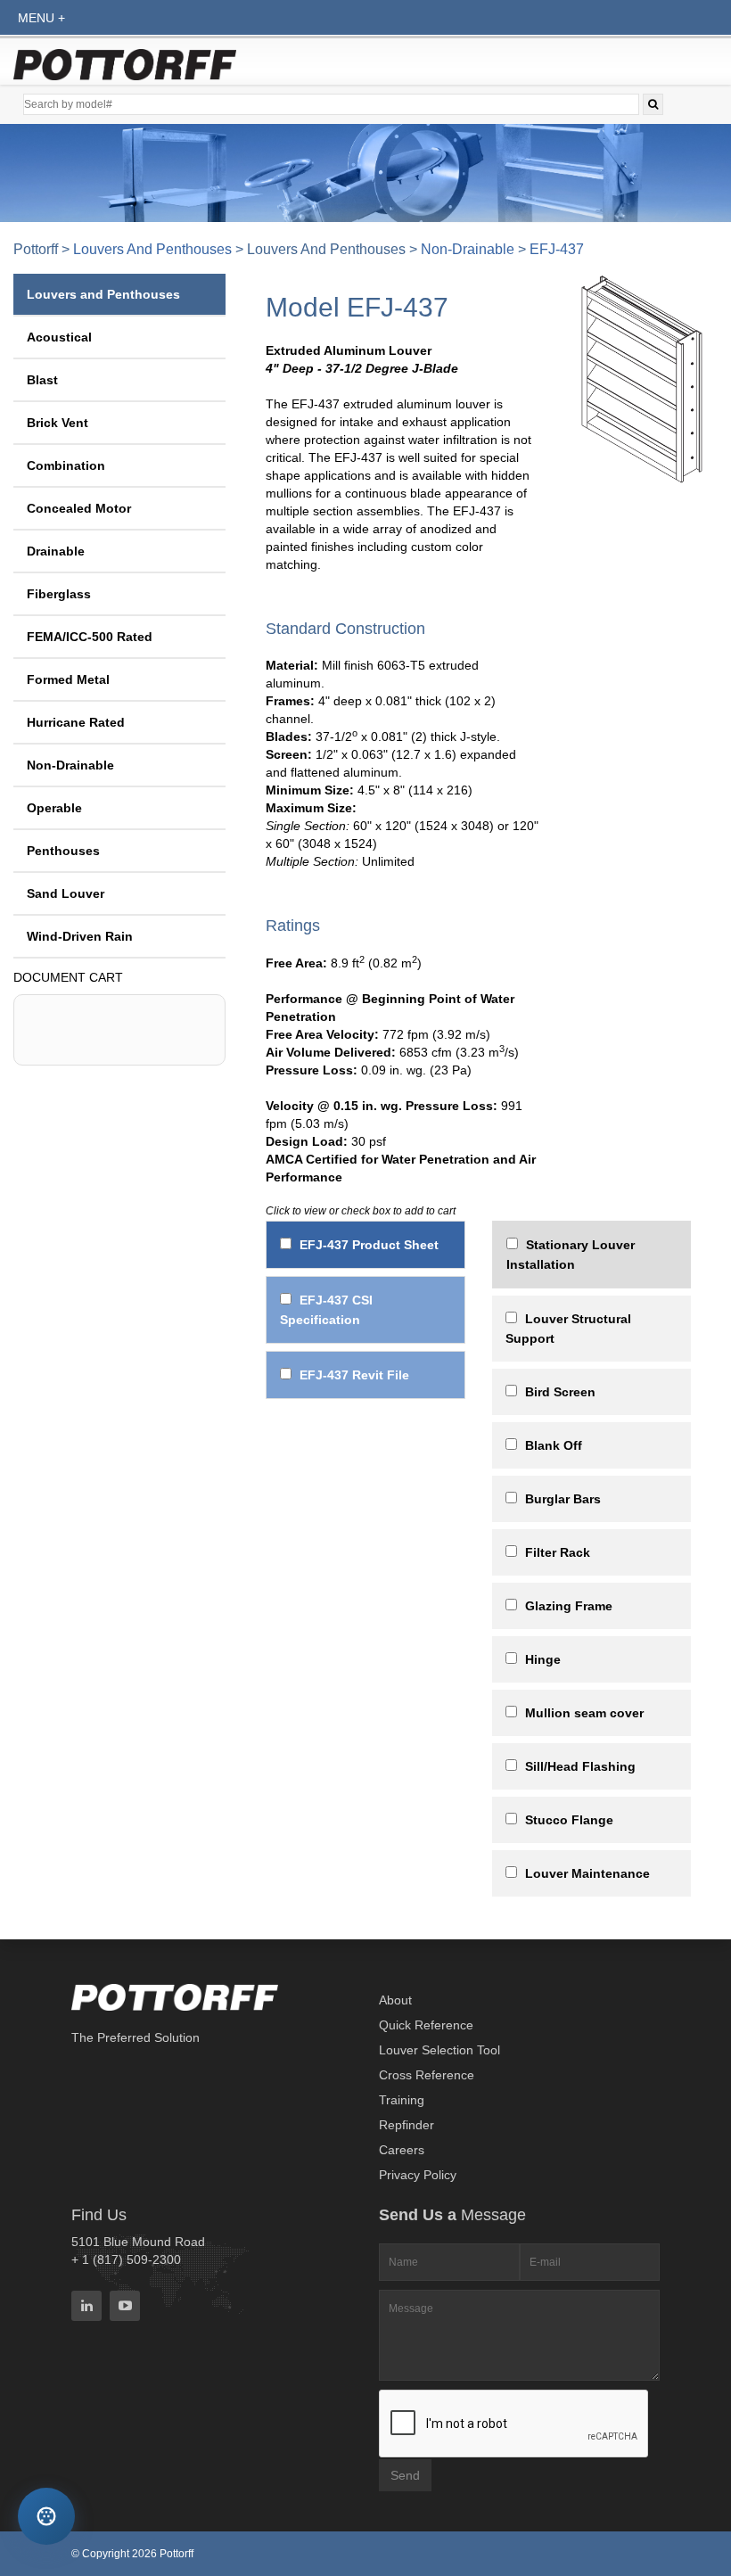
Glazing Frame (569, 1606)
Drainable (56, 551)
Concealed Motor (79, 508)
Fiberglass (59, 594)
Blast (42, 380)
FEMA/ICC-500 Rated (90, 637)
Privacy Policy (418, 2175)
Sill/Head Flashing (580, 1766)
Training (402, 2100)
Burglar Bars (563, 1499)
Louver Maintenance (587, 1873)
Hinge (543, 1659)
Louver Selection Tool (439, 2050)
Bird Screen (560, 1392)
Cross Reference (427, 2075)
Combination (66, 465)
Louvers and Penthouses (152, 249)
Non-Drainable (468, 249)
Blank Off (554, 1445)
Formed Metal (68, 679)
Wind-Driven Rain (80, 936)
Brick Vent (57, 423)
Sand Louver (66, 893)
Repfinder (407, 2125)
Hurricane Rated (76, 722)
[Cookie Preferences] (46, 2516)
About (395, 2000)
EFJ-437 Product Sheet (369, 1245)
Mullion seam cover (584, 1713)
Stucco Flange (569, 1820)
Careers (402, 2150)
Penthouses (63, 851)
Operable (54, 808)
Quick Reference (426, 2025)
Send (405, 2475)
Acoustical (59, 337)
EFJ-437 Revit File (354, 1375)
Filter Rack (558, 1552)
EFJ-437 (557, 249)
